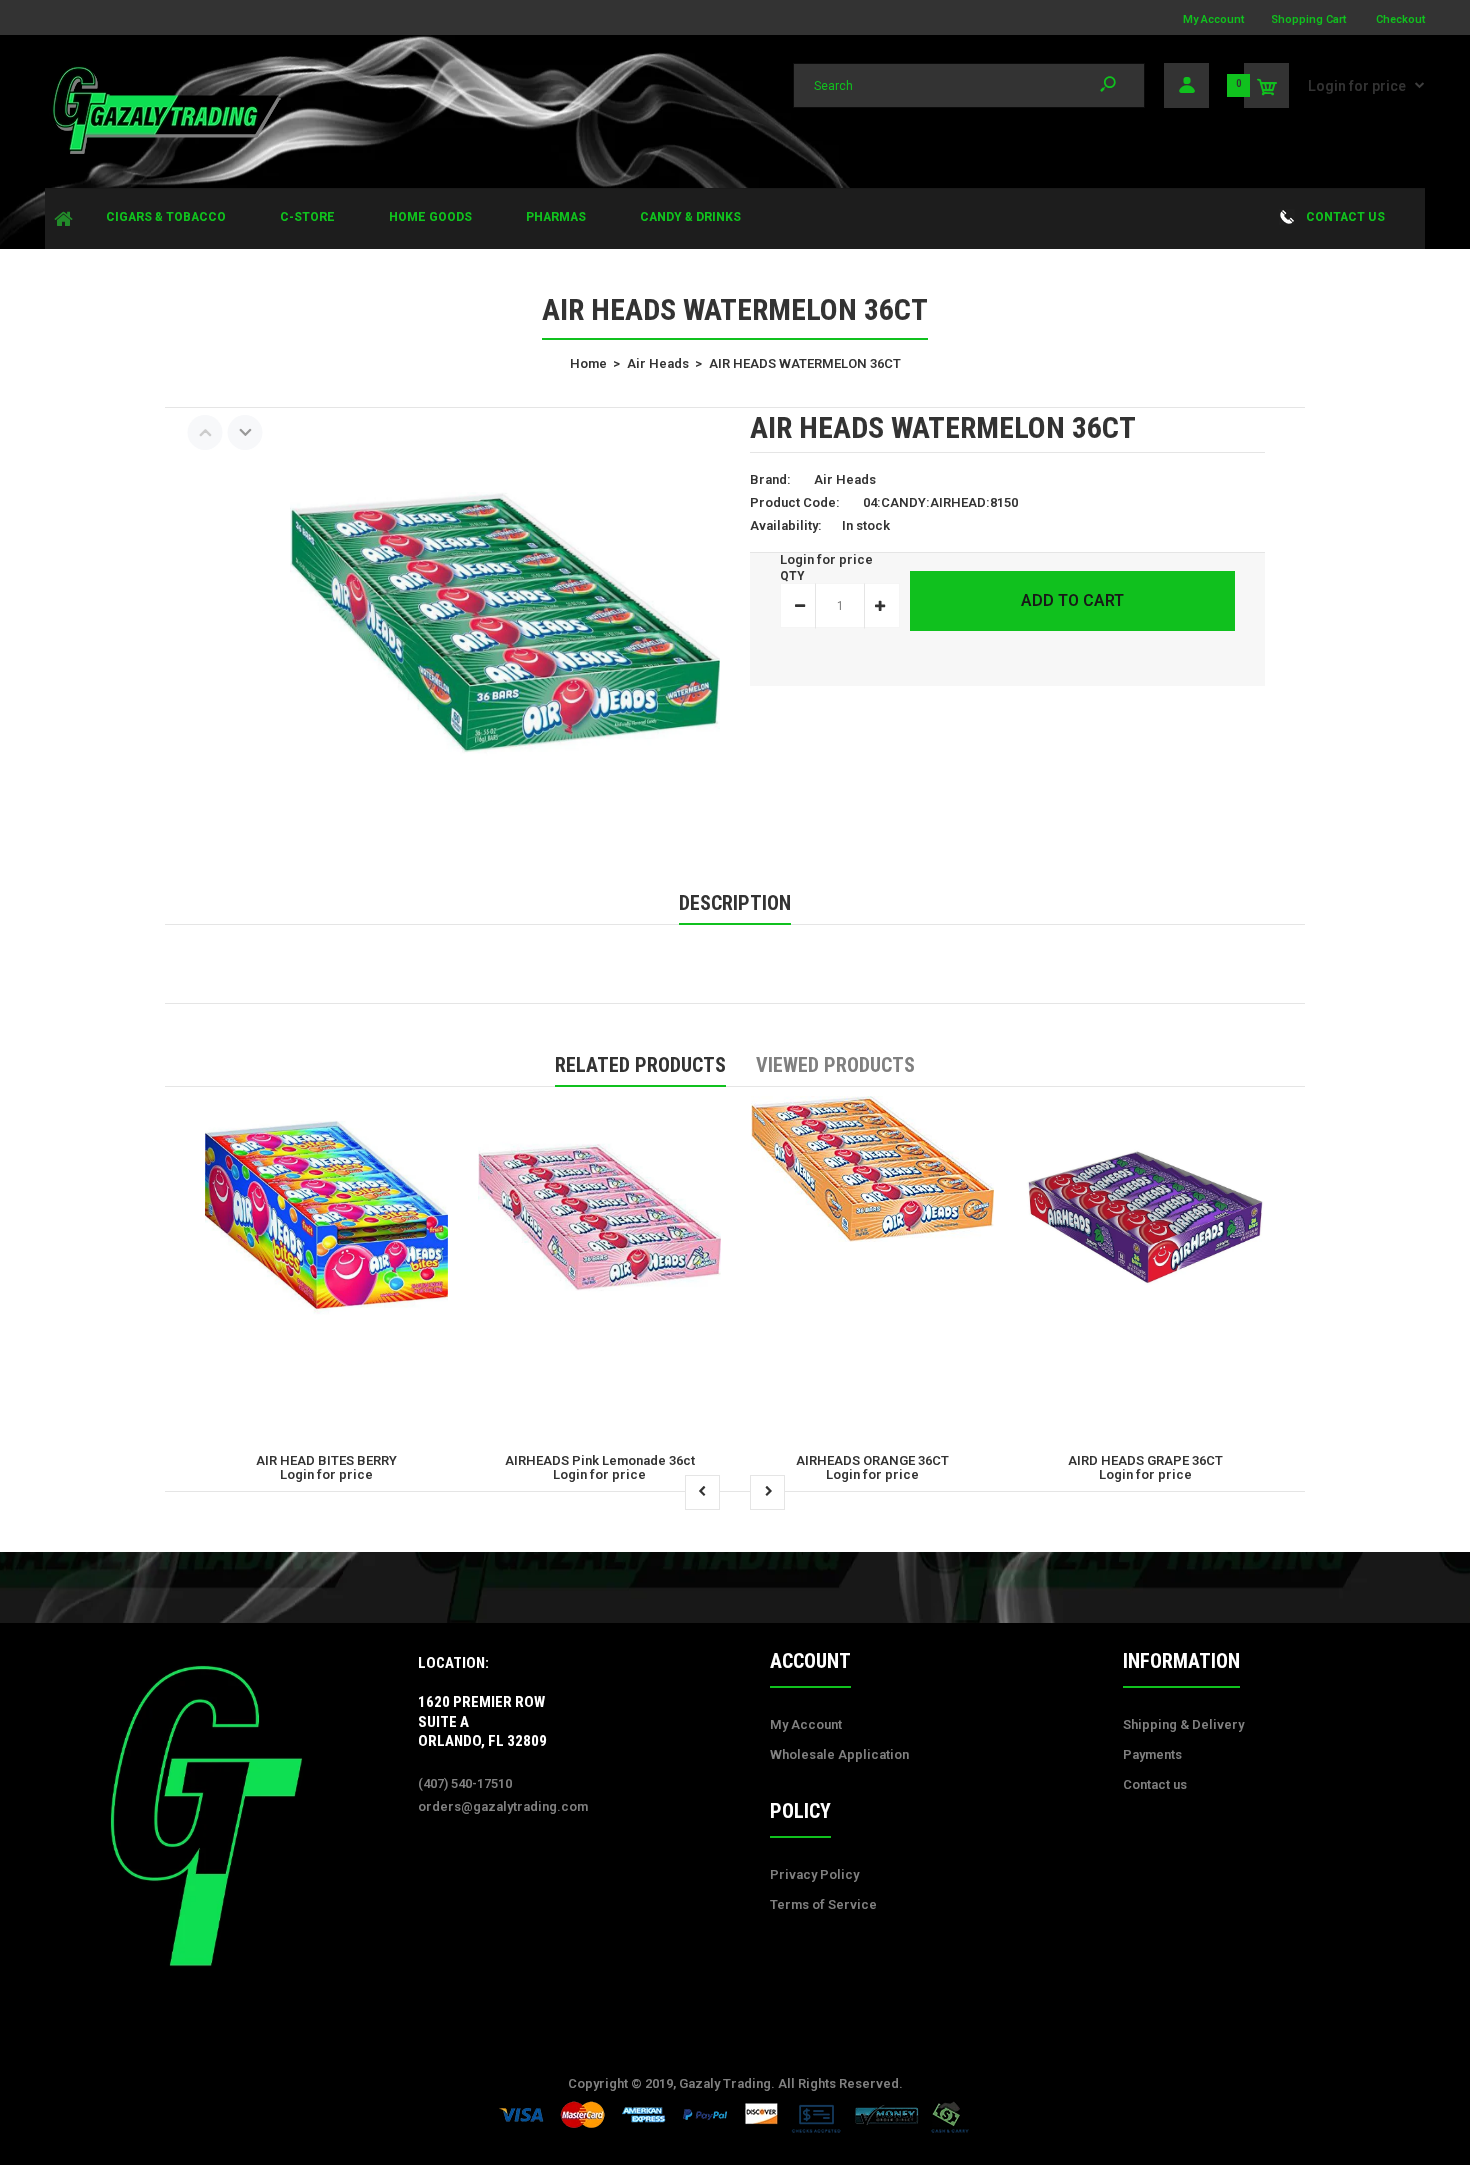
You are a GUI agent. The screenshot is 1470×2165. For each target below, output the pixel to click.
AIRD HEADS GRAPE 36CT (1145, 1460)
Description (735, 903)
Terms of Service (823, 1904)
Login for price (1357, 86)
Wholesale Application (839, 1754)
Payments (1152, 1754)
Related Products (640, 1065)
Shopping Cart (1308, 19)
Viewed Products (835, 1065)
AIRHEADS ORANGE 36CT (872, 1460)
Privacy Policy (814, 1874)
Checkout (1400, 19)
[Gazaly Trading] (165, 151)
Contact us (1155, 1784)
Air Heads (845, 479)
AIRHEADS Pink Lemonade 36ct (600, 1460)
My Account (1213, 19)
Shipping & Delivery (1183, 1724)
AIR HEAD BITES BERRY (326, 1460)
